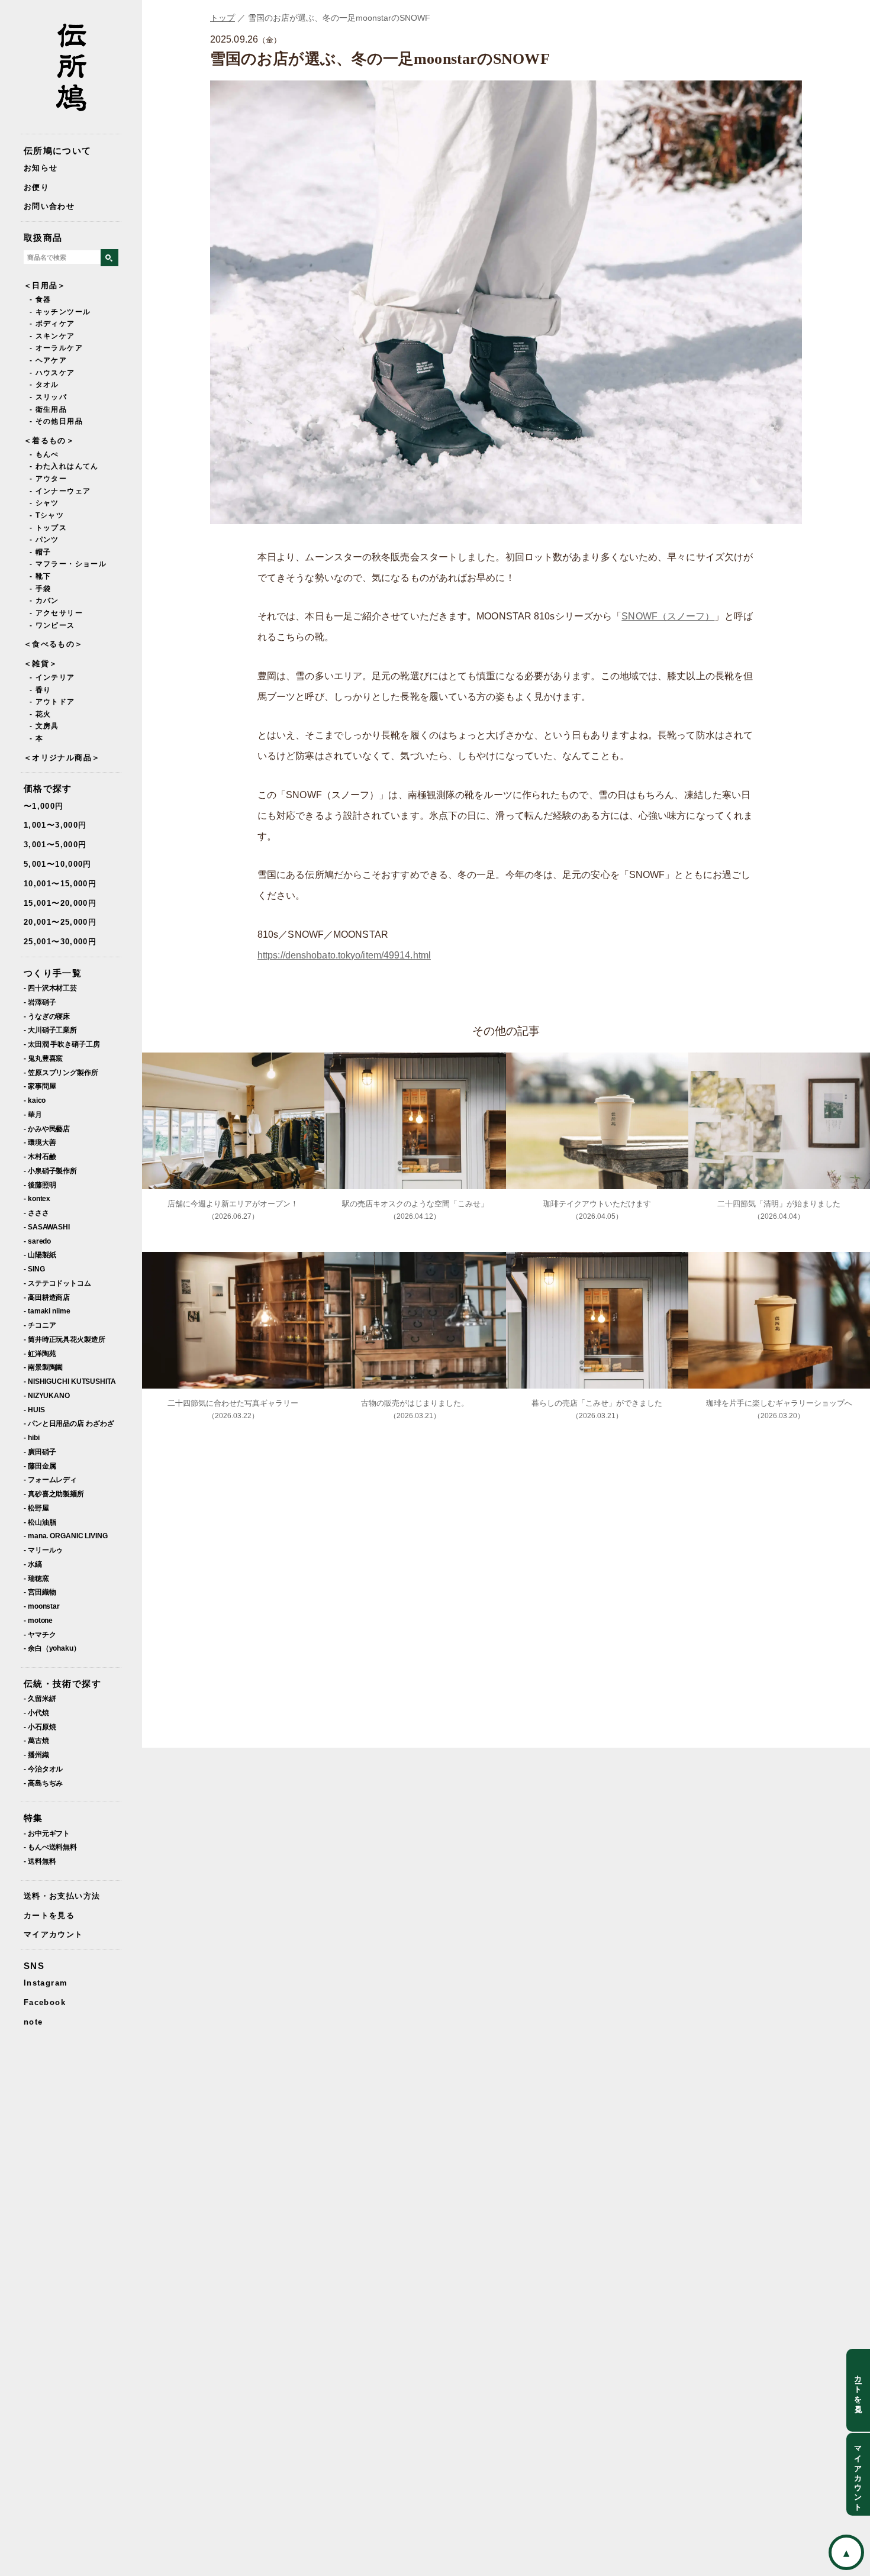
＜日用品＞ (45, 285)
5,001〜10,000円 (58, 864)
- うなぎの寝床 (47, 1016)
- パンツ (44, 540)
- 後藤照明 (40, 1185)
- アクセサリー (56, 613)
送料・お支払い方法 (62, 1896)
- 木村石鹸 (40, 1156)
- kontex (37, 1198)
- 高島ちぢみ (43, 1783)
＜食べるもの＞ (54, 644)
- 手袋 (40, 589)
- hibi (31, 1437)
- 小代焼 (36, 1713)
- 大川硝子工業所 (50, 1030)
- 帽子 (40, 552)
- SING (34, 1269)
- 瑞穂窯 (36, 1578)
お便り (36, 187)
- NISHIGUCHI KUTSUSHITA (70, 1381)
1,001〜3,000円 (55, 825)
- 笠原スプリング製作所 (61, 1072)
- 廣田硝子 (40, 1452)
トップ (223, 18)
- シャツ (44, 503)
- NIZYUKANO (47, 1395)
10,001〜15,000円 (60, 884)
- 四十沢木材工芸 (50, 988)
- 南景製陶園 (43, 1367)
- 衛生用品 (48, 409)
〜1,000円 (44, 806)
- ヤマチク (40, 1634)
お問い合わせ (49, 206)
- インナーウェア (60, 491)
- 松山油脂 (40, 1522)
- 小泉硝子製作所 (50, 1171)
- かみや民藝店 (47, 1129)
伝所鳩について (58, 151)
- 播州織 (36, 1755)
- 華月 (33, 1114)
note (33, 2022)
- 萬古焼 (36, 1740)
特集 (33, 1818)
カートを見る (49, 1915)
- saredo (37, 1241)
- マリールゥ (43, 1550)
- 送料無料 (40, 1861)
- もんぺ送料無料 (50, 1847)
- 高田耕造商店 (47, 1297)
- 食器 (40, 299)
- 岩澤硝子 (40, 1002)
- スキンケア (52, 336)
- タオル (44, 385)
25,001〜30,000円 (60, 942)
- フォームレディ (50, 1479)
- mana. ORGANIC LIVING (66, 1536)
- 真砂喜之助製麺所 (54, 1494)
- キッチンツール (60, 312)
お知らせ (41, 168)
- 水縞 (33, 1564)
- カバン (44, 601)
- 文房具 (44, 726)
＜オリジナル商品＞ (62, 758)
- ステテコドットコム (57, 1283)
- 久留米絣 (40, 1698)
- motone (38, 1620)
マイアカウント (54, 1934)
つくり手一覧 (53, 973)
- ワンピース (52, 625)
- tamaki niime (47, 1311)
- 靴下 (40, 576)
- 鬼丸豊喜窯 (43, 1058)
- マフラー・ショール (68, 564)
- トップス (48, 528)
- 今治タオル (43, 1769)
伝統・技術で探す (62, 1684)
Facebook (45, 2002)
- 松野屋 (36, 1508)
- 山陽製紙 (40, 1255)
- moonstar (42, 1606)
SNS (34, 1966)
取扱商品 (43, 238)
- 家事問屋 (40, 1086)
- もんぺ (44, 454)
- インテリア (52, 677)
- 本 (36, 738)
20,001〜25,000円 (60, 922)
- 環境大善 (40, 1142)
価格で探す (48, 788)
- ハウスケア (52, 373)
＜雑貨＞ (41, 664)
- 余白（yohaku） (52, 1648)
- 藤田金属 (40, 1466)
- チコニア (40, 1325)
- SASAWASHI (47, 1227)
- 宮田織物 (40, 1592)
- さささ (36, 1213)
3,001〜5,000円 (55, 845)
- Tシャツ (47, 515)
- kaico (35, 1100)
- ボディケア (52, 324)
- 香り (40, 690)
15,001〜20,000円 (60, 903)
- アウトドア (52, 702)
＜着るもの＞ (49, 440)
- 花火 (40, 714)
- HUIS (34, 1410)
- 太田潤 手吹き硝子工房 (62, 1044)
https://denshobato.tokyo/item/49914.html (344, 955)
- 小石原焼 (40, 1727)
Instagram (46, 1983)
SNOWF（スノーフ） (668, 616)
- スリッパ (48, 397)
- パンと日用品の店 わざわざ (69, 1423)
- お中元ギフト (47, 1833)
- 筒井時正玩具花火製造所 (65, 1339)
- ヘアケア (48, 360)
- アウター (48, 479)
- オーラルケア (56, 348)
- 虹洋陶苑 (40, 1353)
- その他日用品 (56, 421)
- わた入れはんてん (64, 466)
